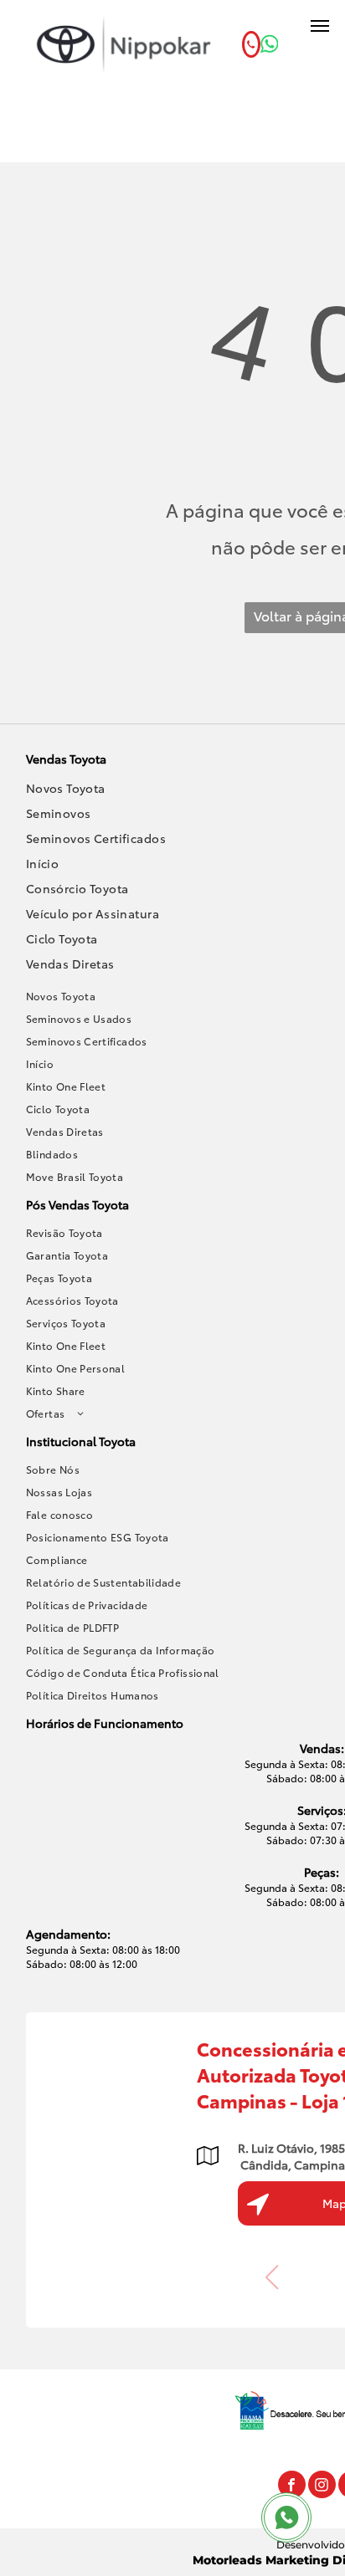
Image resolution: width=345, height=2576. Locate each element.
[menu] (320, 26)
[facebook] (292, 2487)
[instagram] (322, 2487)
